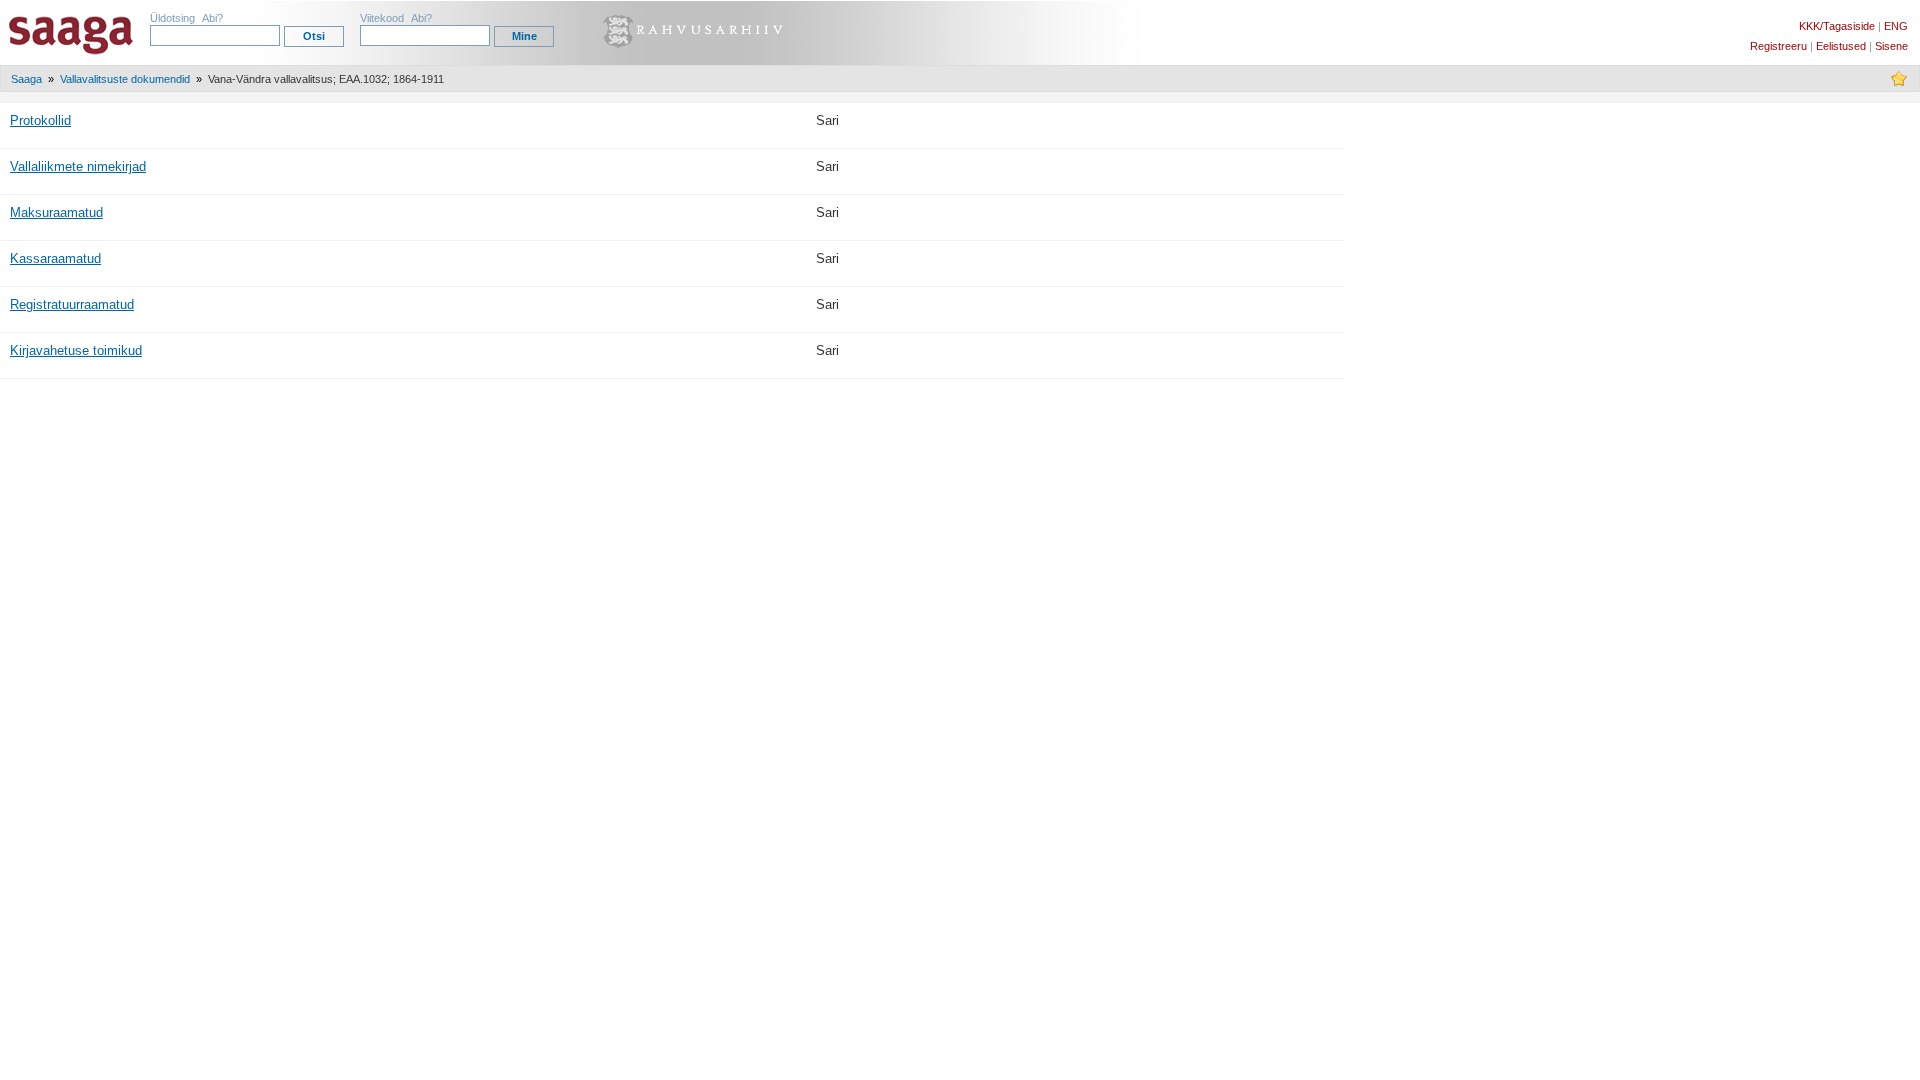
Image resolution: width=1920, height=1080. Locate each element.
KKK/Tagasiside (1837, 26)
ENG (1896, 26)
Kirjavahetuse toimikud (76, 350)
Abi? (212, 18)
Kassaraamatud (55, 258)
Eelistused (1841, 46)
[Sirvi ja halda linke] (1899, 83)
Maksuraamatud (56, 212)
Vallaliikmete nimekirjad (78, 166)
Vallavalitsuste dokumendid (125, 79)
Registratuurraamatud (72, 304)
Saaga (26, 79)
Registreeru (1778, 46)
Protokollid (40, 120)
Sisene (1891, 46)
